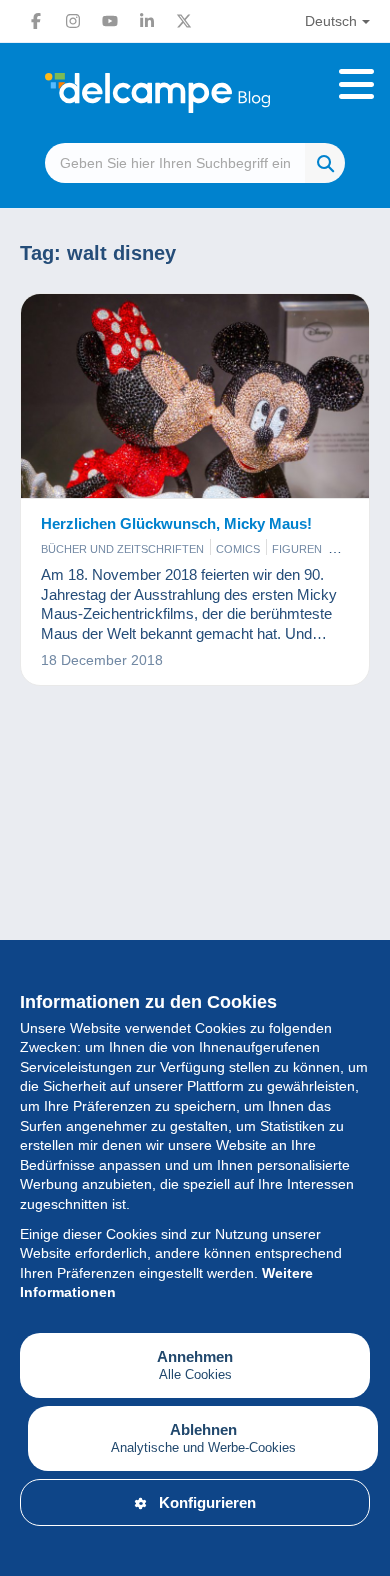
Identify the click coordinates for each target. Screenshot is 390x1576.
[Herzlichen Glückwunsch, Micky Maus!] (195, 396)
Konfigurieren (207, 1502)
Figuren (297, 549)
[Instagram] (73, 21)
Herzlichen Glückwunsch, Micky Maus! (176, 523)
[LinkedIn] (147, 21)
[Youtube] (110, 21)
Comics (238, 549)
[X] (184, 21)
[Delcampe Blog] (195, 93)
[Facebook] (36, 21)
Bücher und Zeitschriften (122, 549)
